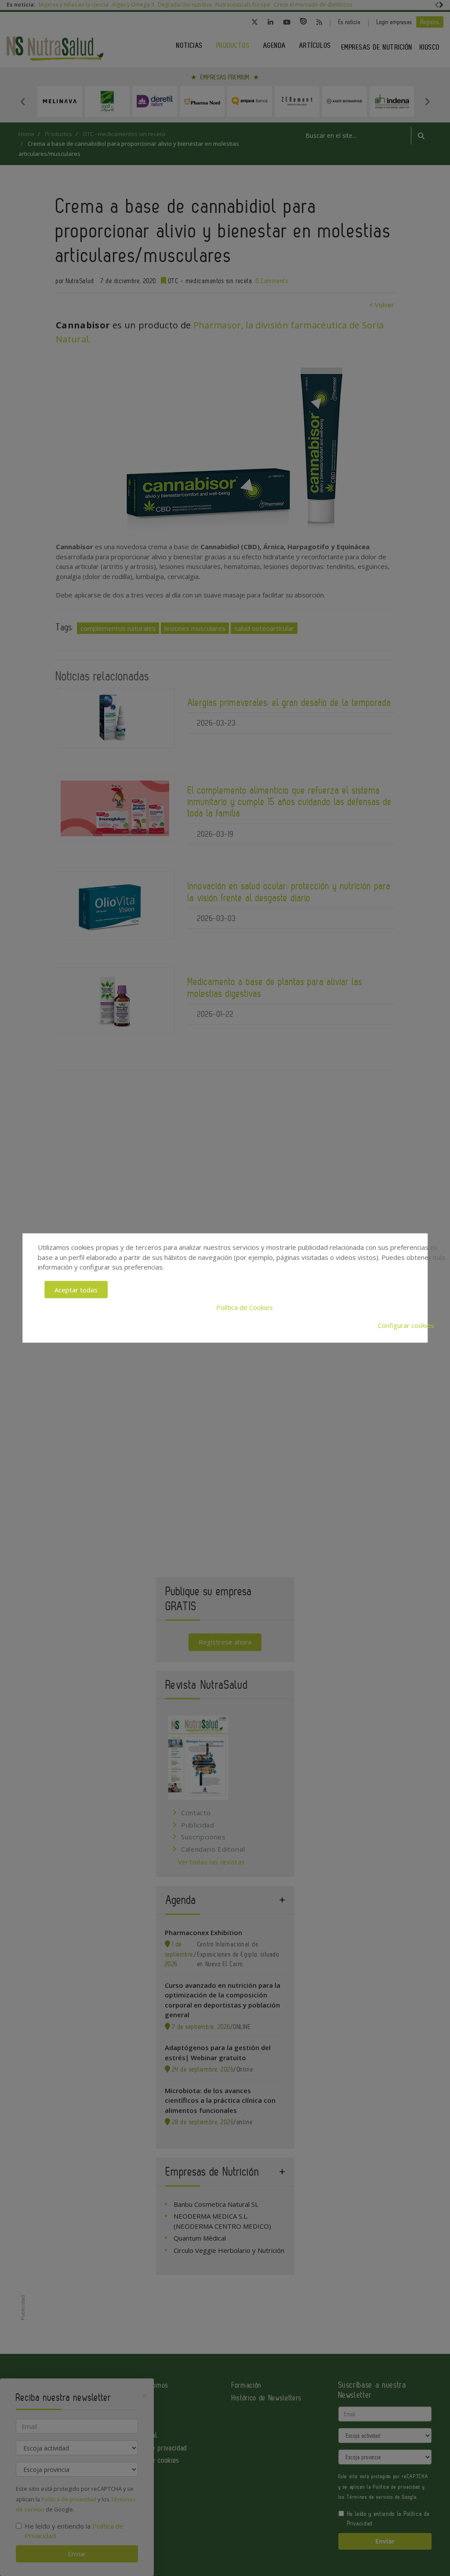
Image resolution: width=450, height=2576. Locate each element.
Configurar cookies (406, 1325)
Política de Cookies (245, 1307)
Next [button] (427, 101)
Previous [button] (23, 101)
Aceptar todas (76, 1289)
